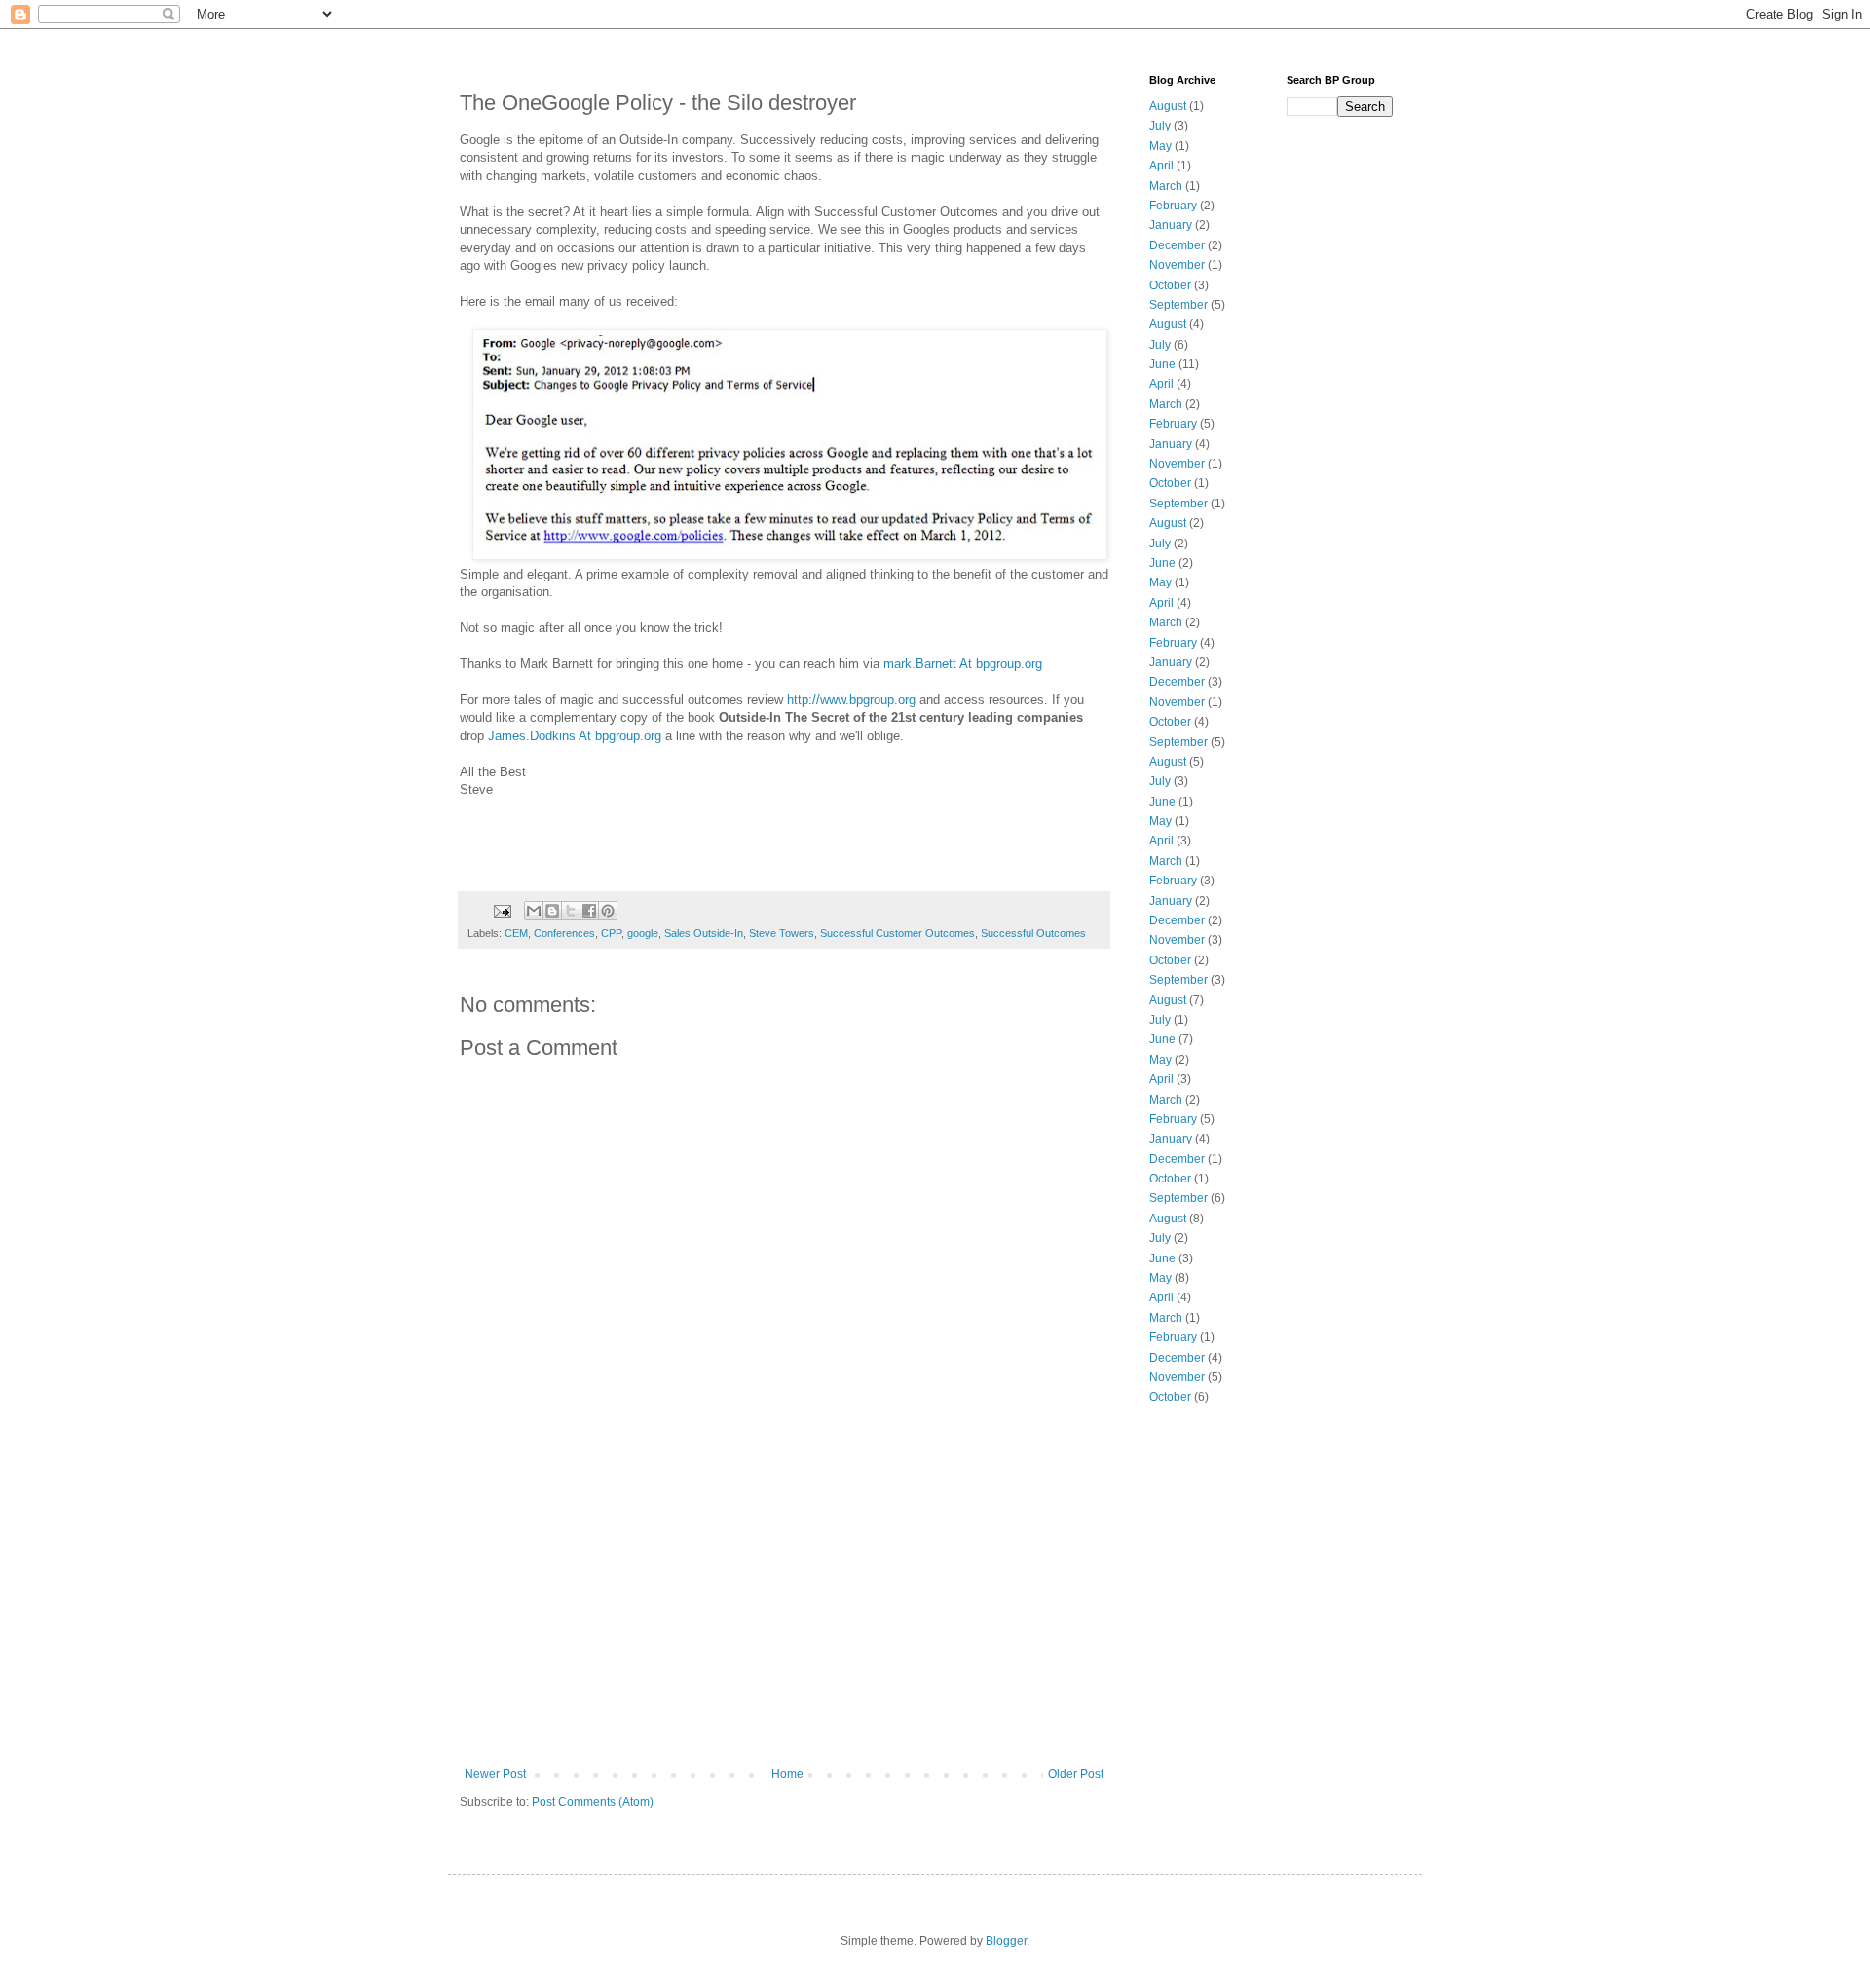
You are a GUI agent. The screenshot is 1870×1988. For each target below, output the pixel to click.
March (1166, 186)
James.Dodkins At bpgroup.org (575, 736)
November (1177, 265)
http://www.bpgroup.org (851, 700)
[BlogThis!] (552, 911)
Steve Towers (782, 933)
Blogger (1006, 1941)
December (1177, 245)
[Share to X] (571, 911)
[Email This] (534, 911)
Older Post (1076, 1774)
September (1178, 305)
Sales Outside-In (704, 933)
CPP (611, 933)
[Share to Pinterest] (608, 911)
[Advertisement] (784, 1621)
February (1173, 206)
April (1161, 166)
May (1160, 146)
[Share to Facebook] (589, 911)
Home (787, 1774)
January (1171, 225)
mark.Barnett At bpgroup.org (963, 664)
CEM (516, 933)
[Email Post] (502, 910)
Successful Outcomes (1033, 933)
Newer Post (495, 1774)
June (1162, 364)
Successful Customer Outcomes (898, 933)
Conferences (564, 933)
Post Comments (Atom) (593, 1802)
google (643, 933)
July (1160, 126)
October (1170, 285)
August (1168, 106)
